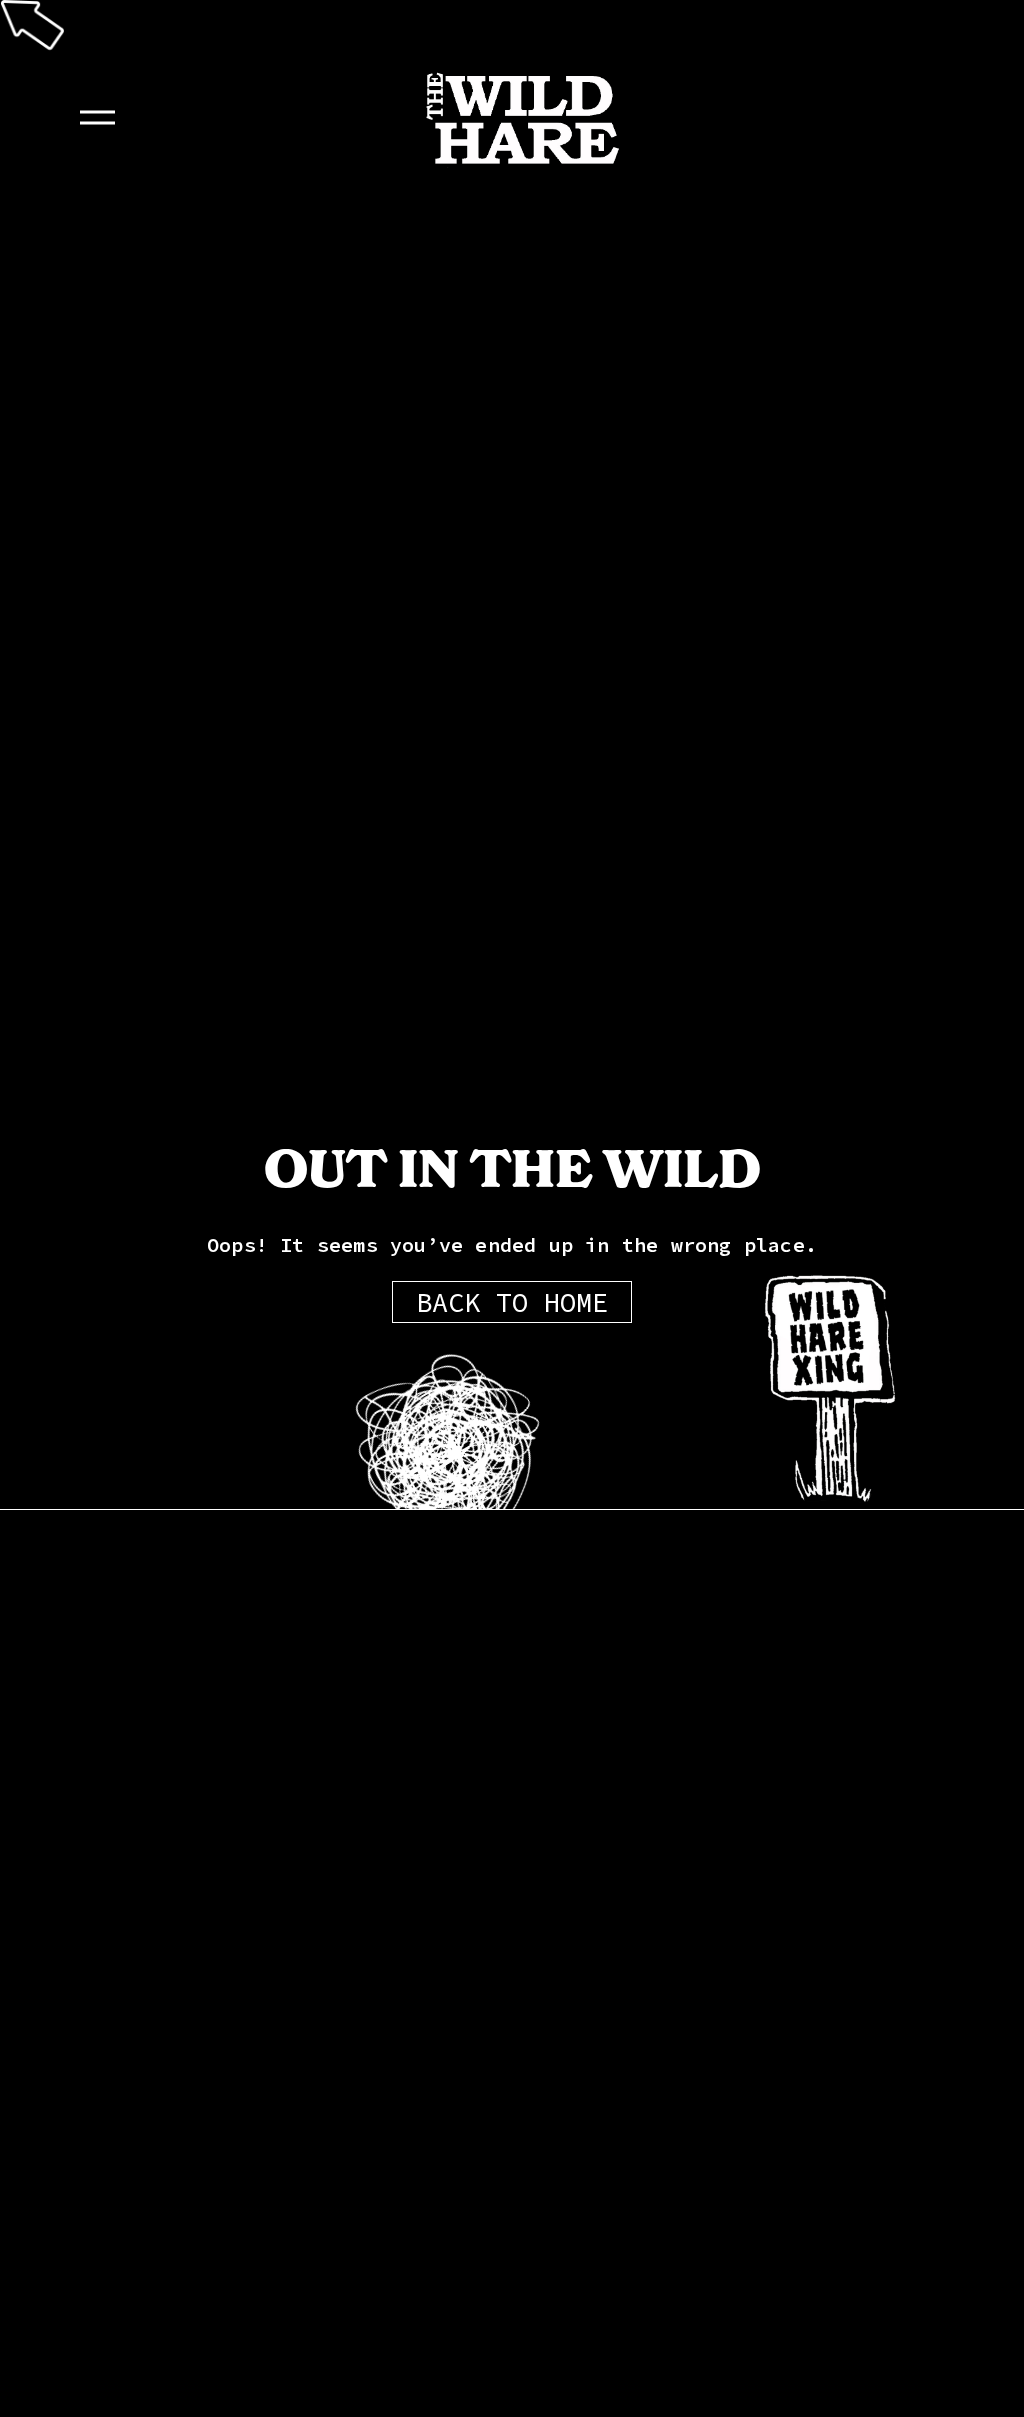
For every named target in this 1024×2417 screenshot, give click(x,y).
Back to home (512, 1302)
